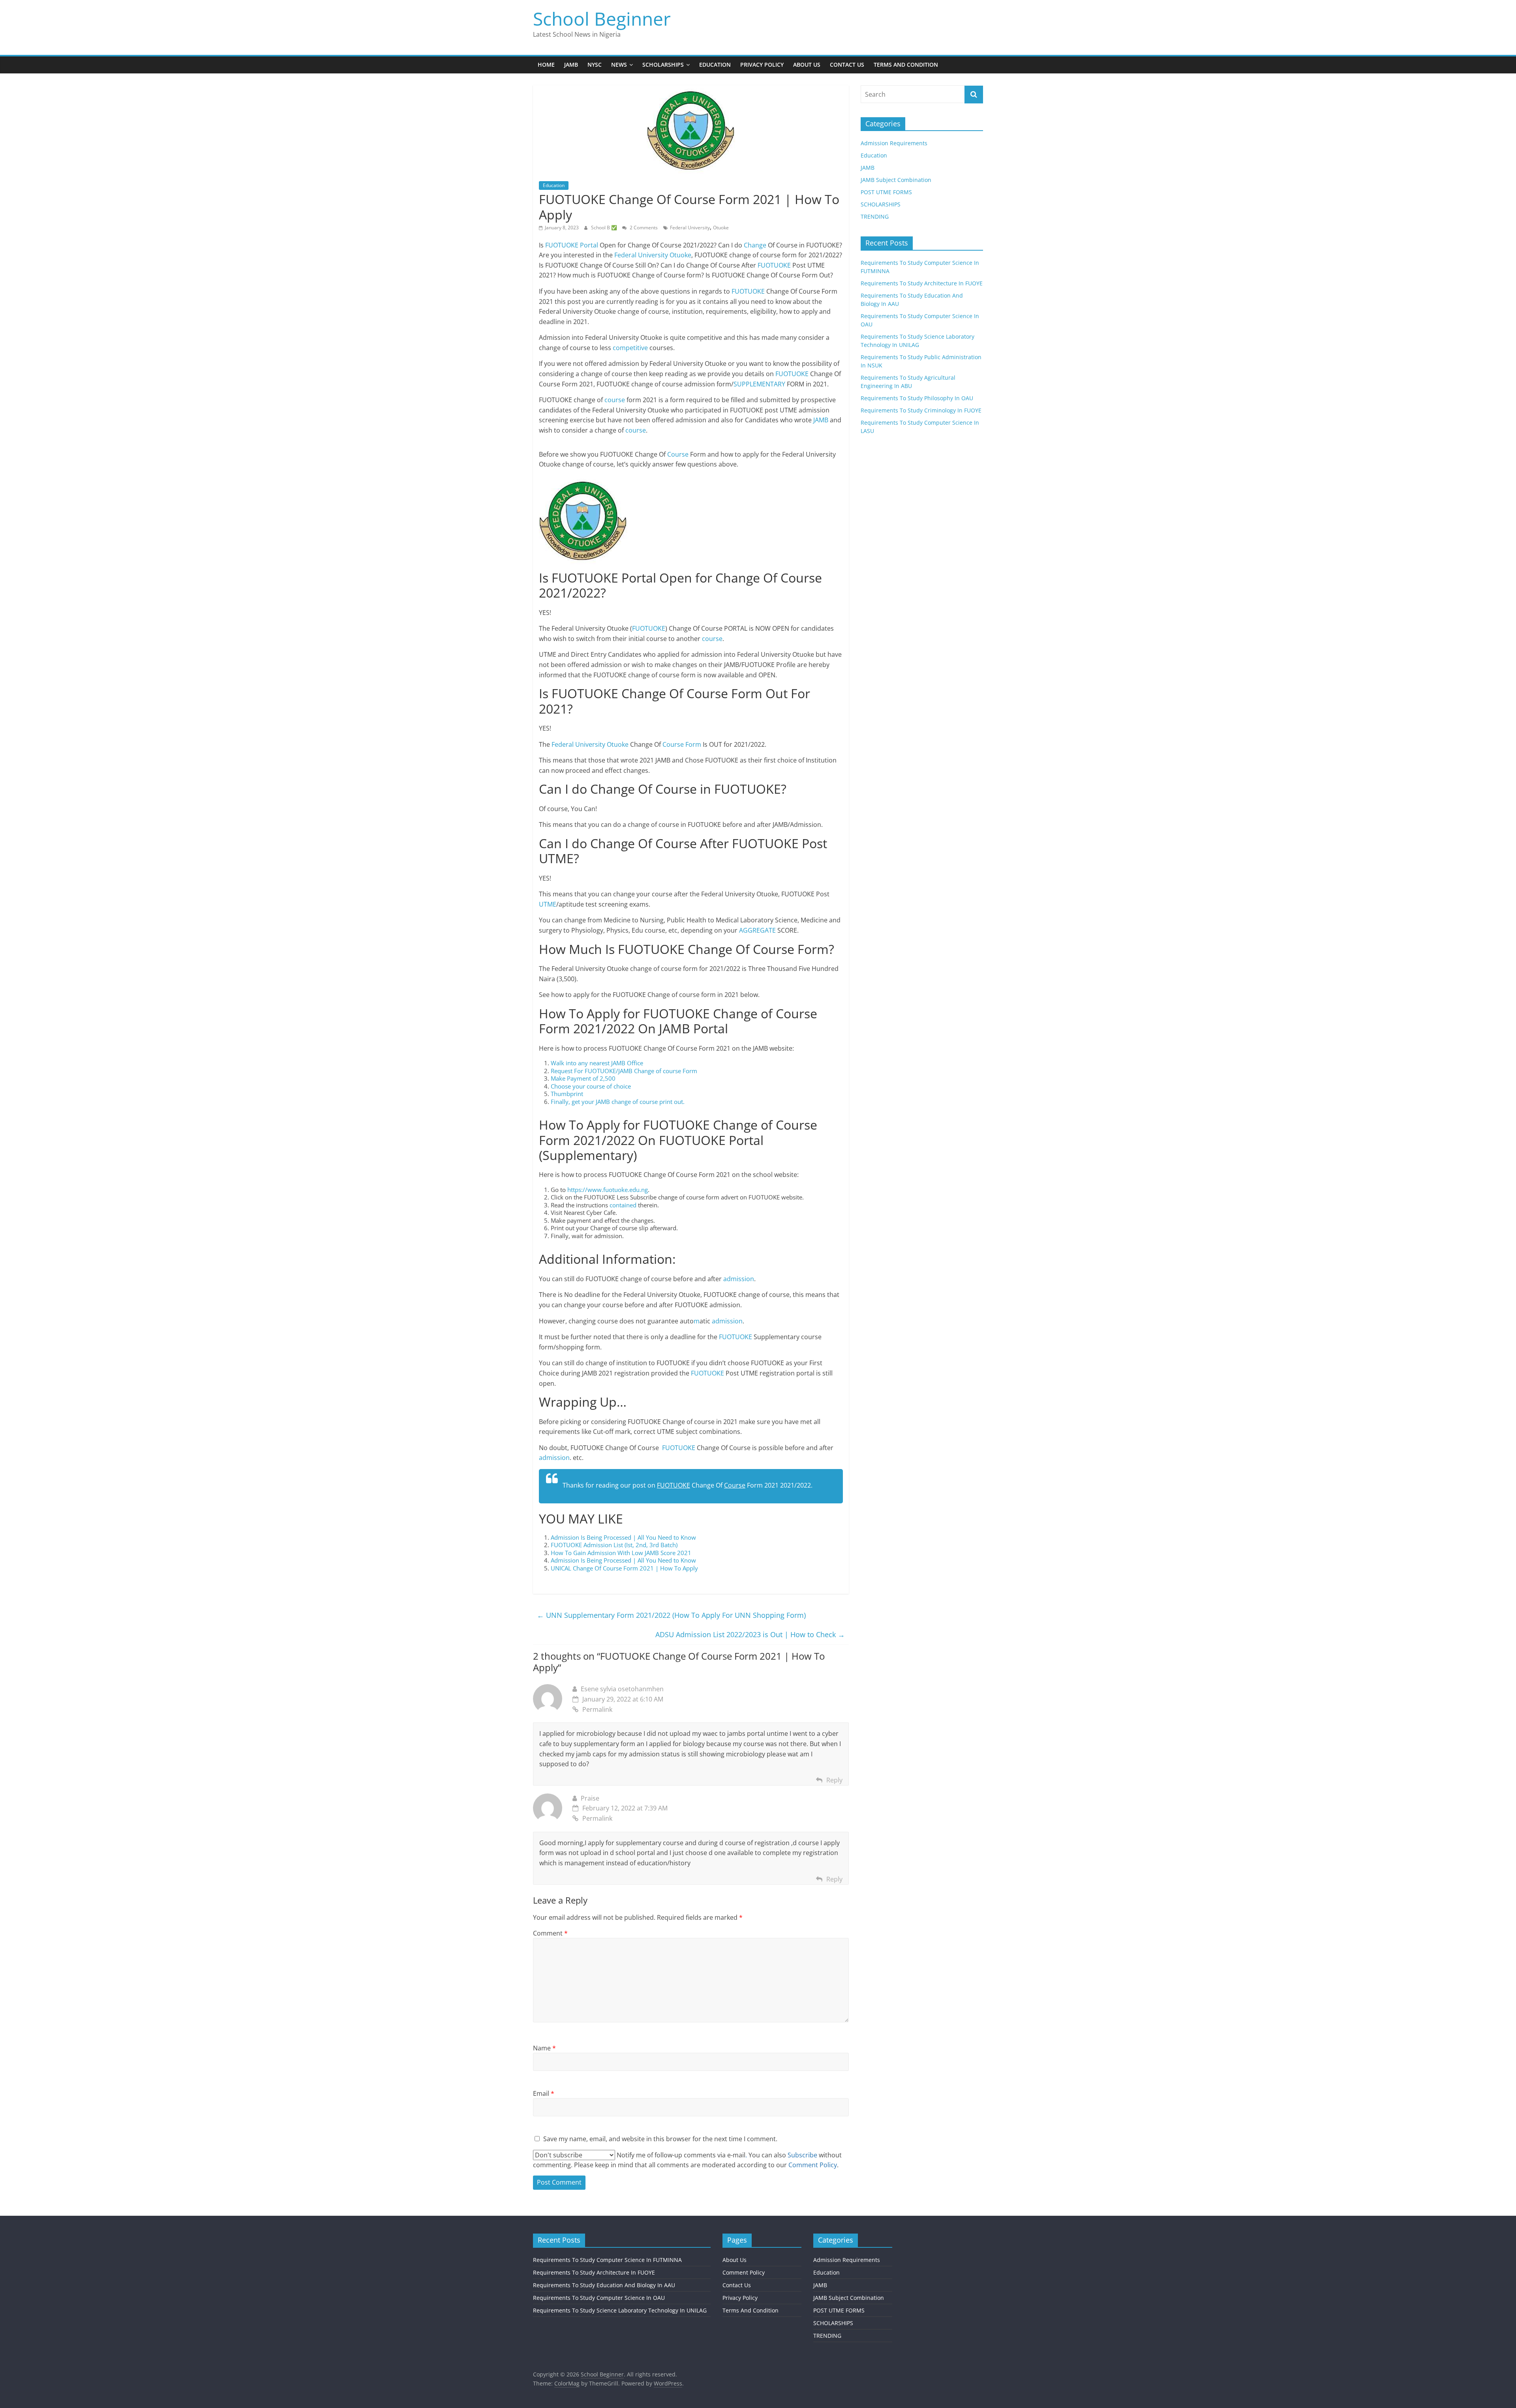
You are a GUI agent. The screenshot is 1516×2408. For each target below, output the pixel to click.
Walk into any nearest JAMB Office (597, 1063)
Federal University (690, 228)
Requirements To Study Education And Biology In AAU (604, 2285)
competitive (630, 348)
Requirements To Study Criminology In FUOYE (921, 410)
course (615, 400)
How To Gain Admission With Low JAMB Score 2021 (621, 1553)
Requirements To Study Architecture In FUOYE (922, 283)
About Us (807, 65)
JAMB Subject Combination (896, 180)
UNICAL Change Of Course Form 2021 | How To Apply (624, 1568)
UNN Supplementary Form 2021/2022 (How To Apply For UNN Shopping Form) (671, 1615)
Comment (550, 1933)
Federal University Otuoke (652, 255)
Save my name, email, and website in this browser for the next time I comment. (660, 2139)
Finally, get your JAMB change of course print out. (618, 1102)
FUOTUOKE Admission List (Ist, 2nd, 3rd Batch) (614, 1545)
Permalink (597, 1709)
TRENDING (875, 216)
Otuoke (721, 228)
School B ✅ (605, 228)
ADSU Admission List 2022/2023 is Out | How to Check (750, 1634)
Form (693, 744)
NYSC (595, 65)
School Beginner (602, 19)
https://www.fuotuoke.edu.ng (608, 1190)
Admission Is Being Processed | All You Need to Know (623, 1537)
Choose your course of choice (591, 1086)
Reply (834, 1780)
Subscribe (802, 2155)
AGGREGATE (757, 930)
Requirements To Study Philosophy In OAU (917, 398)
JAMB (571, 65)
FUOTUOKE (774, 265)
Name (544, 2048)
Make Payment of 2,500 (583, 1078)
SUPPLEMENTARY (759, 384)
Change (754, 245)
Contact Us (847, 65)
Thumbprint (567, 1094)
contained (623, 1205)
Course (678, 454)
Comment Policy (744, 2272)
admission (739, 1279)
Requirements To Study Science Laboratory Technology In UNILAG (620, 2310)
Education (715, 65)
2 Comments (643, 228)
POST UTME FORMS (886, 192)
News (619, 65)
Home (546, 65)
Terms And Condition (906, 65)
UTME (548, 904)
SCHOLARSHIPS (881, 204)
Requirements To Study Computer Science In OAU (599, 2298)
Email (544, 2093)
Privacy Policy (762, 65)
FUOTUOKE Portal (572, 245)
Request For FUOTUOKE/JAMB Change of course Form (624, 1071)
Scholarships (663, 65)
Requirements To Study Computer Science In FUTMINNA (607, 2260)
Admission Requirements (894, 143)
